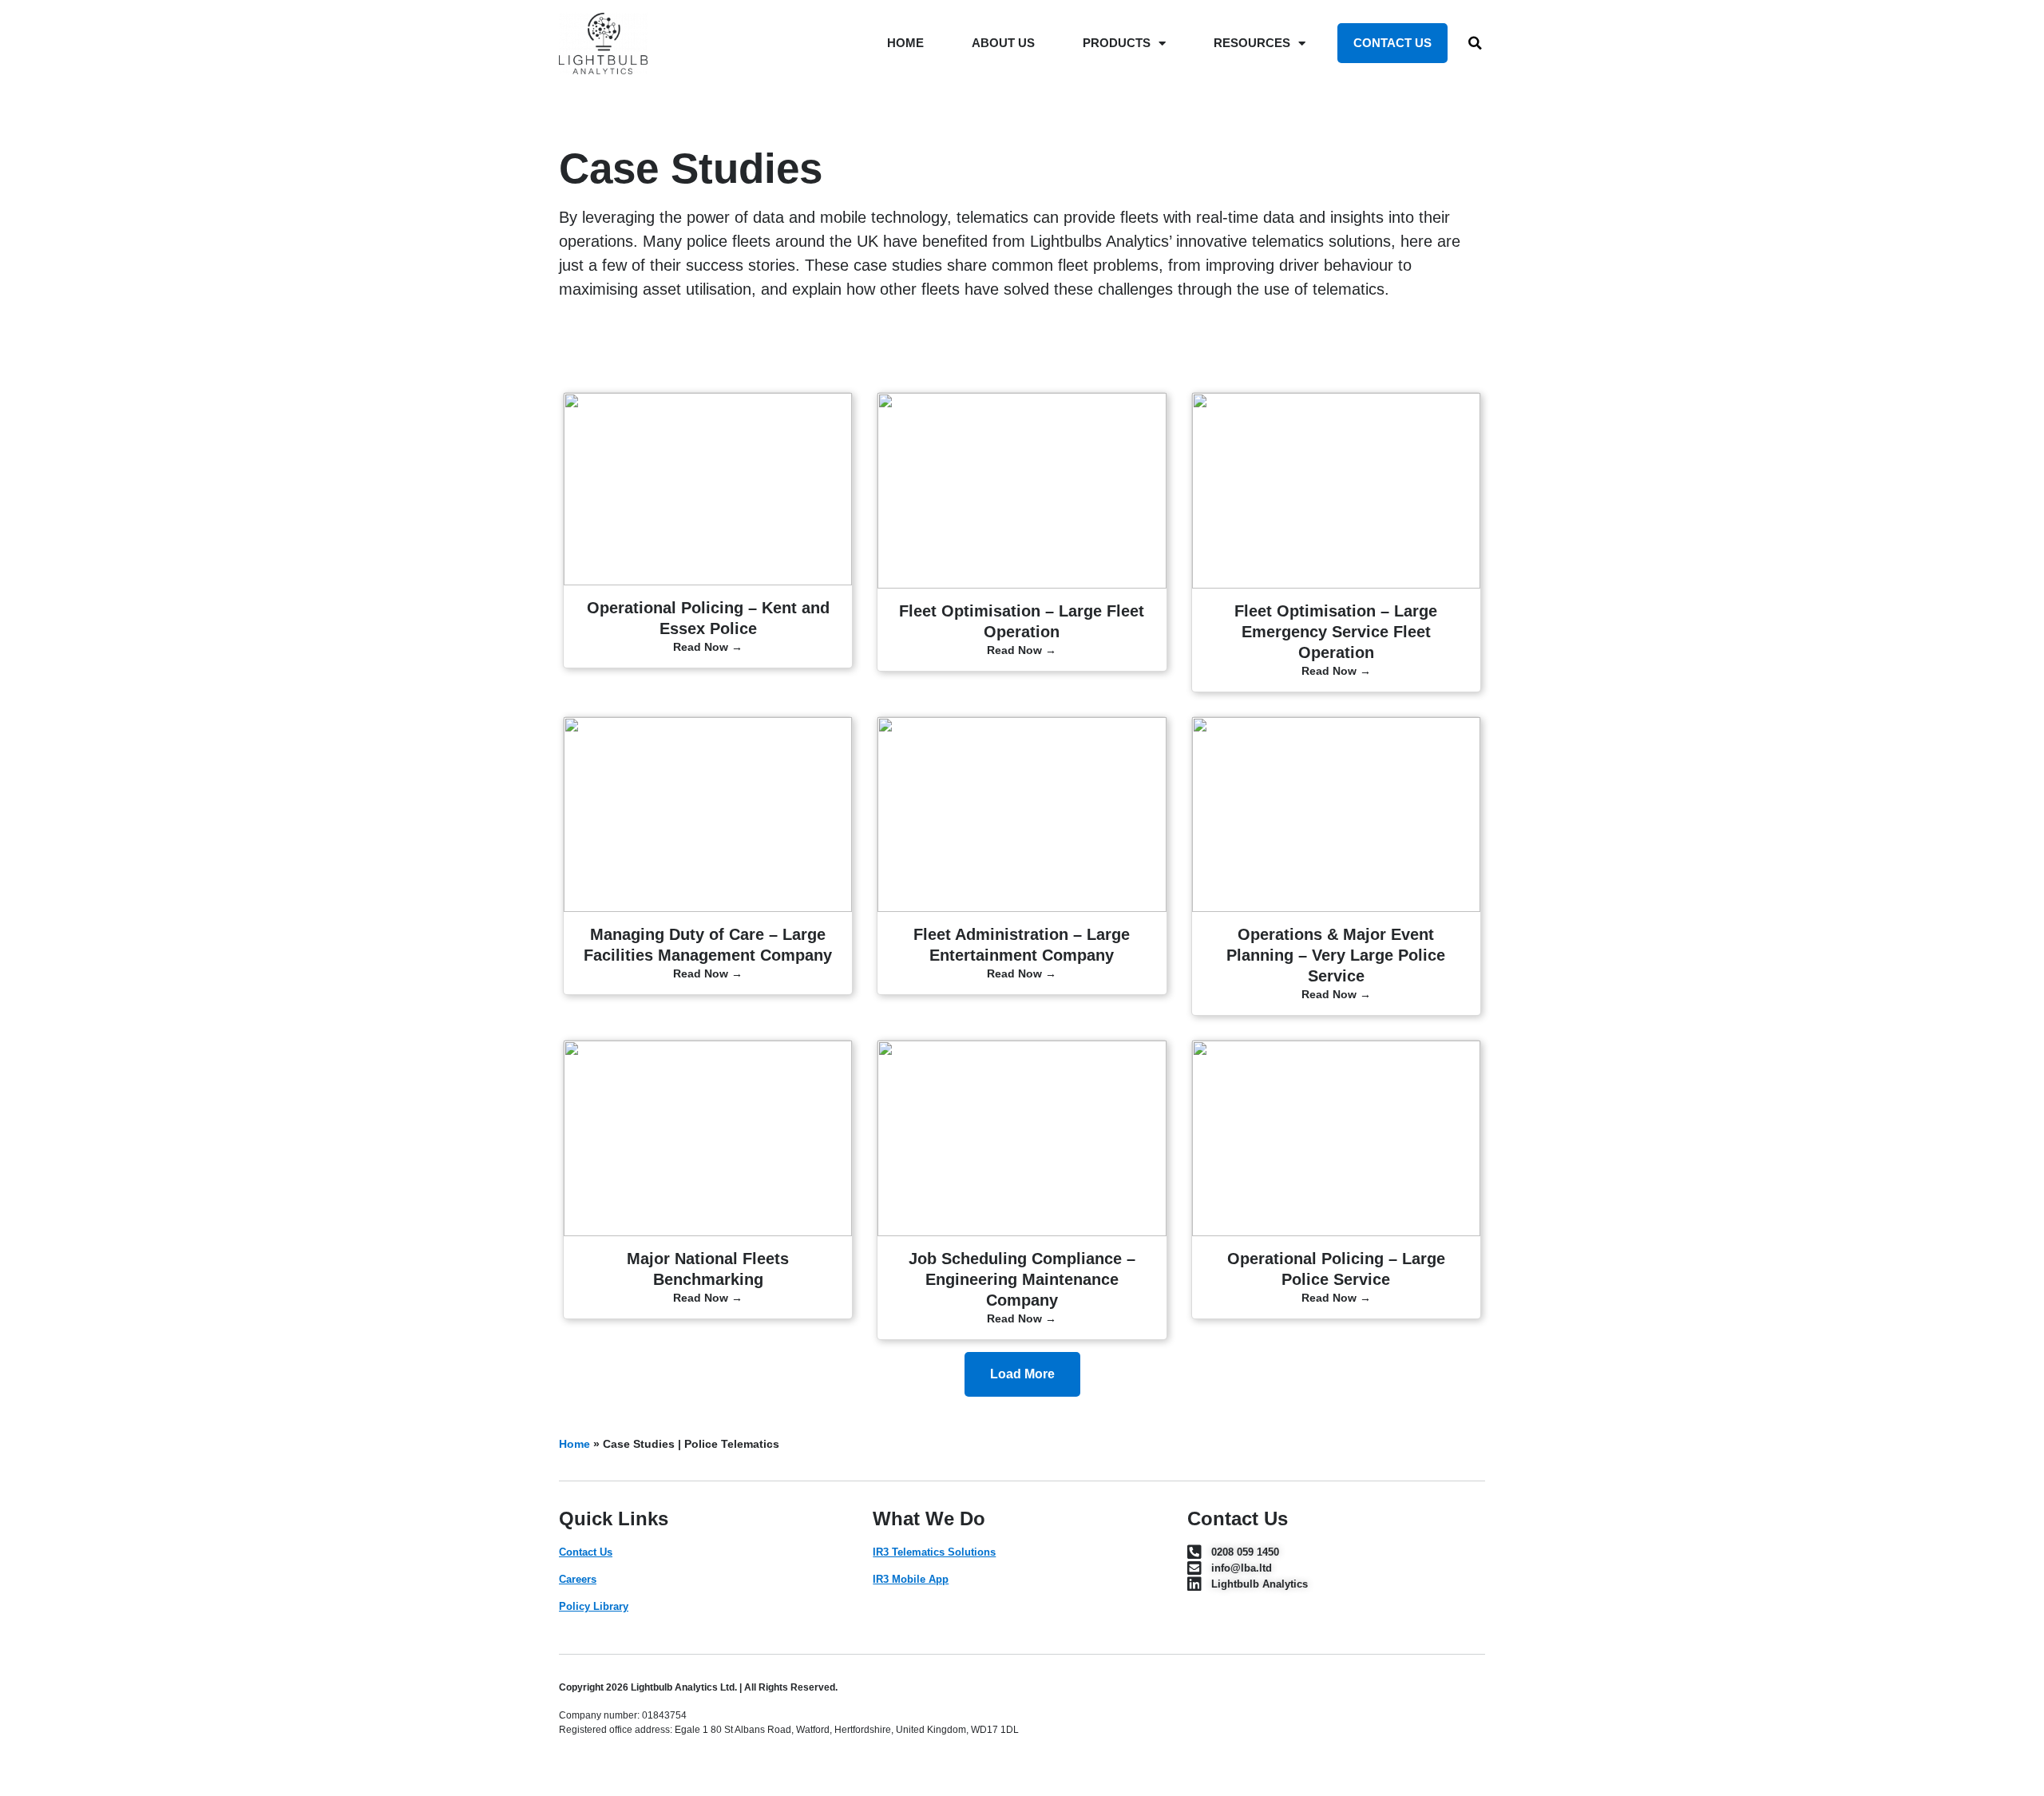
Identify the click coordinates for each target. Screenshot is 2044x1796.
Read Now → (708, 647)
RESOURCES (1252, 43)
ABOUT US (1003, 43)
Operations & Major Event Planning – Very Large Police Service (1336, 955)
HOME (905, 43)
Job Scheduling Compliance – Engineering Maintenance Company (1022, 1279)
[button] (1476, 43)
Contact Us (586, 1552)
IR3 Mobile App (911, 1579)
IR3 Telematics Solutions (934, 1552)
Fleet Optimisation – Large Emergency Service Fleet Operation (1336, 632)
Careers (578, 1579)
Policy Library (594, 1606)
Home (574, 1444)
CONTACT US (1392, 43)
